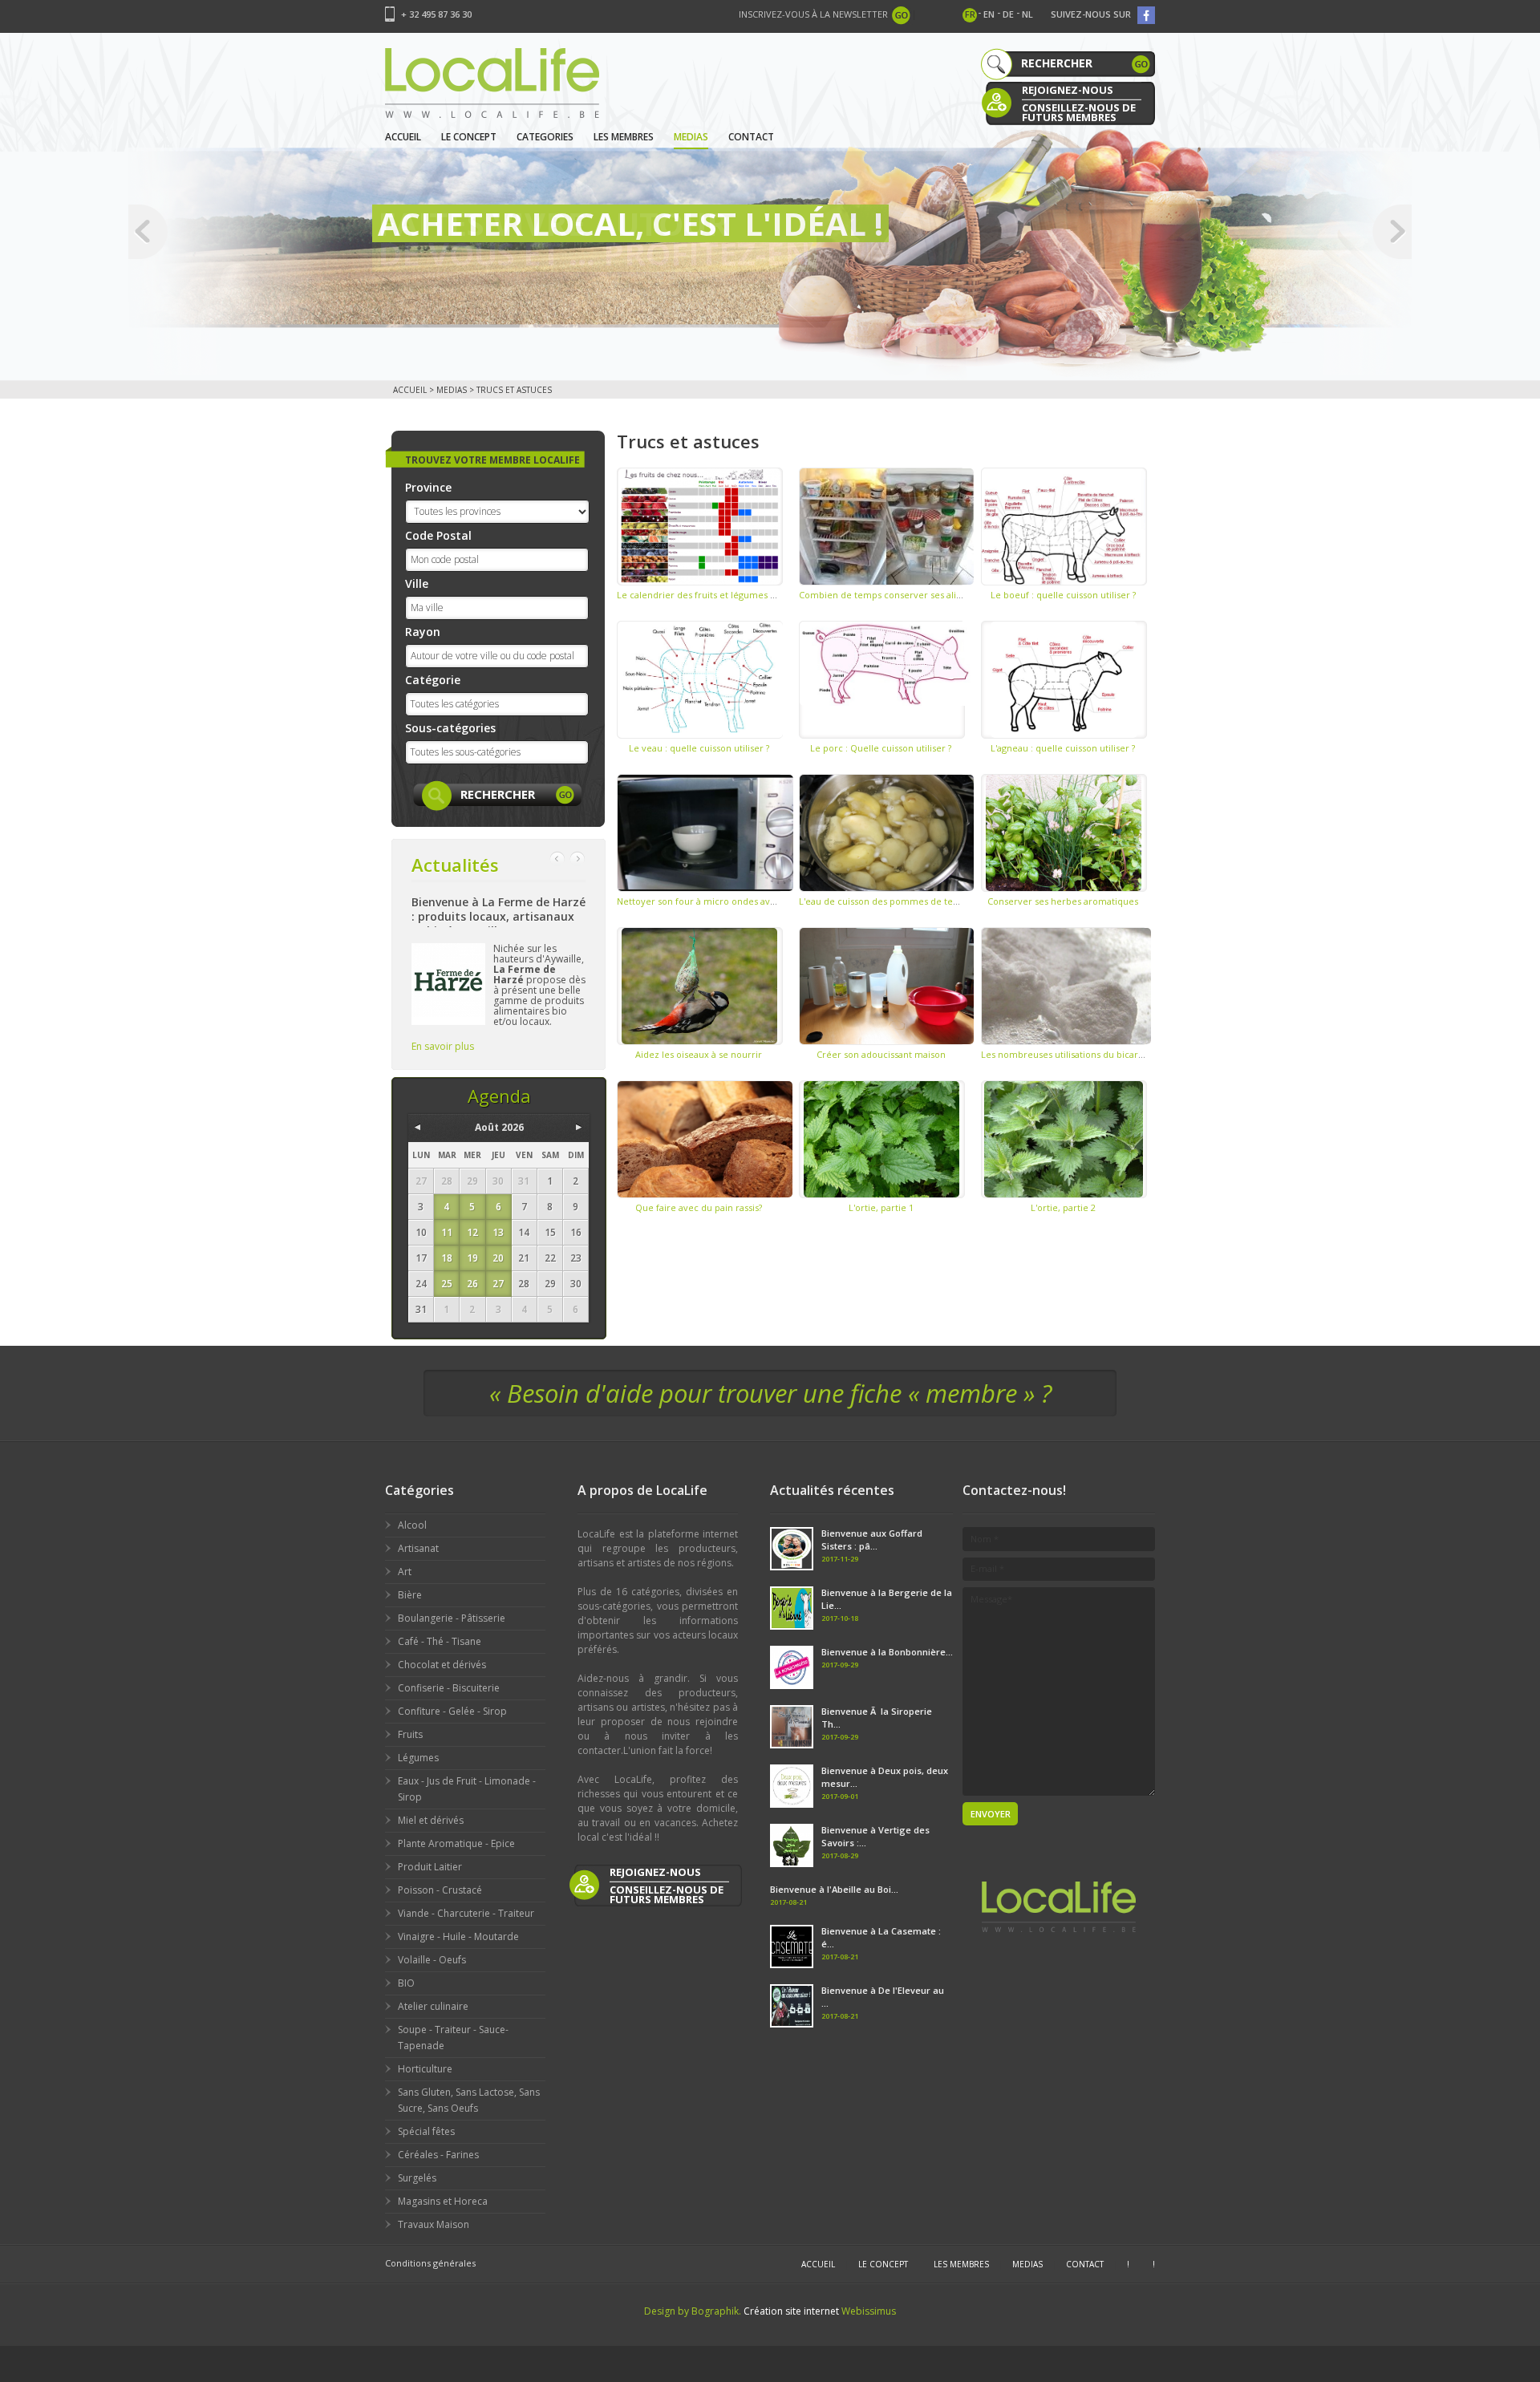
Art (405, 1572)
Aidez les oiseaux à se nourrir (699, 1054)
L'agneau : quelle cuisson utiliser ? (1063, 748)
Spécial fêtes (426, 2131)
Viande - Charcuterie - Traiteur (466, 1913)
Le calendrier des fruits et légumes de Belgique (719, 595)
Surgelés (417, 2178)
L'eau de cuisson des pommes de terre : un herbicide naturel (931, 901)
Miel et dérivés (431, 1820)
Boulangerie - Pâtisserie (452, 1618)
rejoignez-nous (1068, 90)
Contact (751, 137)
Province (428, 487)
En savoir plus (443, 1046)
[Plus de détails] (700, 527)
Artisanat (418, 1548)
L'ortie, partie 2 (1063, 1207)
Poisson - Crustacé (440, 1890)
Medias (691, 137)
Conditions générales (430, 2263)
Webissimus (869, 2311)
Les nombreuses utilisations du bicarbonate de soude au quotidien (1125, 1054)
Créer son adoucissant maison (881, 1054)
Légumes (418, 1758)
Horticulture (425, 2069)
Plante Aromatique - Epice (456, 1843)
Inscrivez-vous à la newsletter (813, 14)
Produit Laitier (430, 1867)
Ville (417, 583)
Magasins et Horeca (443, 2201)
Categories (545, 137)
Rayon (423, 632)
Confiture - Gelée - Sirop (452, 1711)
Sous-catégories (450, 728)
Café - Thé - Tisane (440, 1641)
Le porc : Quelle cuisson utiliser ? (881, 748)
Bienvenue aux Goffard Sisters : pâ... (872, 1539)
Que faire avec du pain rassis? (699, 1207)
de (1008, 14)
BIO (406, 1983)
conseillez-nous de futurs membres (1079, 111)
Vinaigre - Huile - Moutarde (458, 1936)
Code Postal (438, 535)
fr (970, 14)
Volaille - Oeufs (432, 1960)
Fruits (410, 1734)
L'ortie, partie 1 (881, 1207)
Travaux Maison (434, 2224)
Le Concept (469, 137)
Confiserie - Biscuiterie (449, 1688)
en (989, 14)
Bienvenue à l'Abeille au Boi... (834, 1889)
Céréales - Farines (438, 2155)
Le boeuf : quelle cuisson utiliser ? (1063, 595)
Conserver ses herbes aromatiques (1063, 901)
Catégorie (433, 680)
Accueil (403, 137)
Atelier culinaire (433, 2006)
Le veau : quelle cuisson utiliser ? (699, 748)
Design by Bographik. (693, 2311)
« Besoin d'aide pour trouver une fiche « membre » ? (770, 1393)
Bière (410, 1595)
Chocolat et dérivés (442, 1665)
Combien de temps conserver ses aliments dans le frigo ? (922, 595)
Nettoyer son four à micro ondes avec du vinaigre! (725, 901)
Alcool (412, 1525)
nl (1027, 14)
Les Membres (624, 137)
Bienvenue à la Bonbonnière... (887, 1652)
